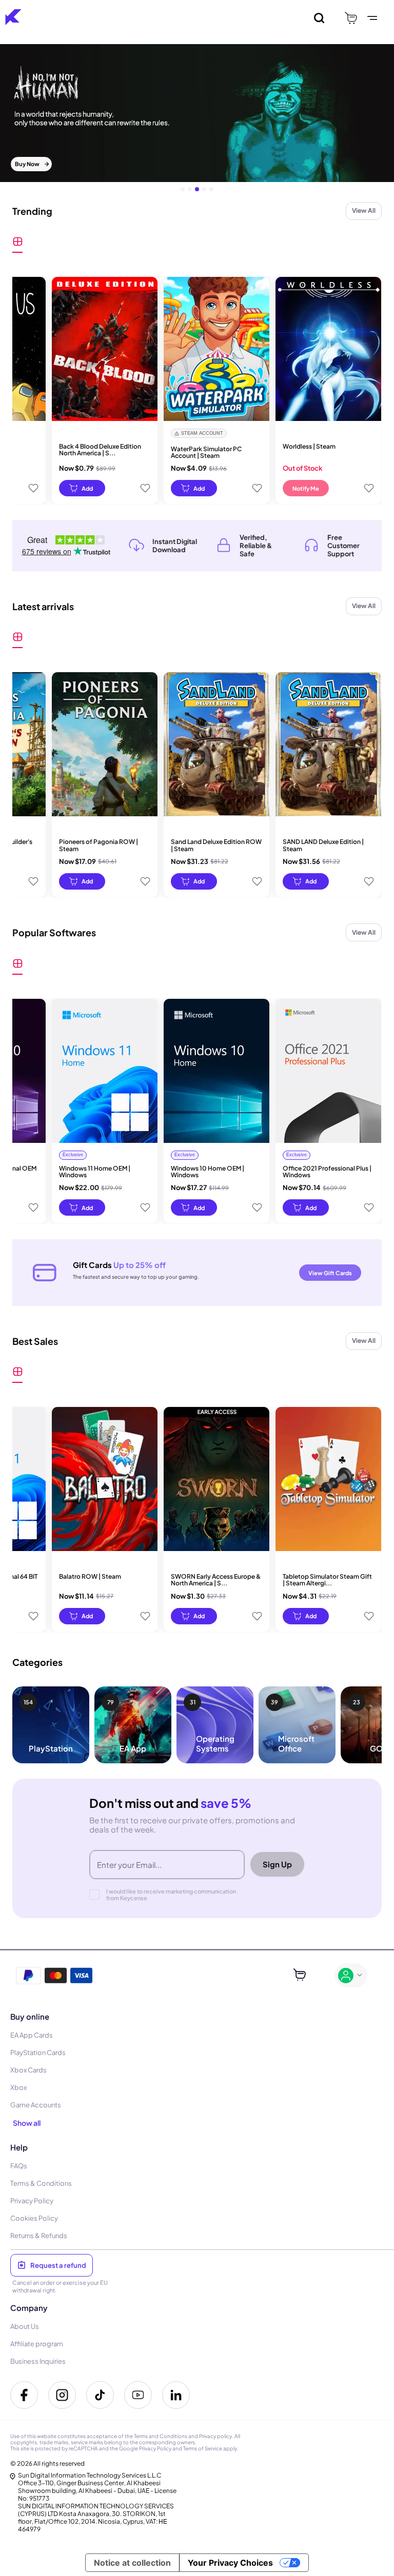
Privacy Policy (155, 2448)
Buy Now (27, 164)
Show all (27, 2123)
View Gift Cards (330, 1273)
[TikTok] (100, 2395)
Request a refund (58, 2265)
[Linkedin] (176, 2395)
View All (364, 210)
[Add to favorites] (33, 488)
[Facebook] (24, 2395)
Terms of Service (203, 2448)
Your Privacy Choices (230, 2563)
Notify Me (306, 488)
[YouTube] (138, 2395)
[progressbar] (82, 488)
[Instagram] (62, 2395)
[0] (351, 18)
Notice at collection (132, 2563)
